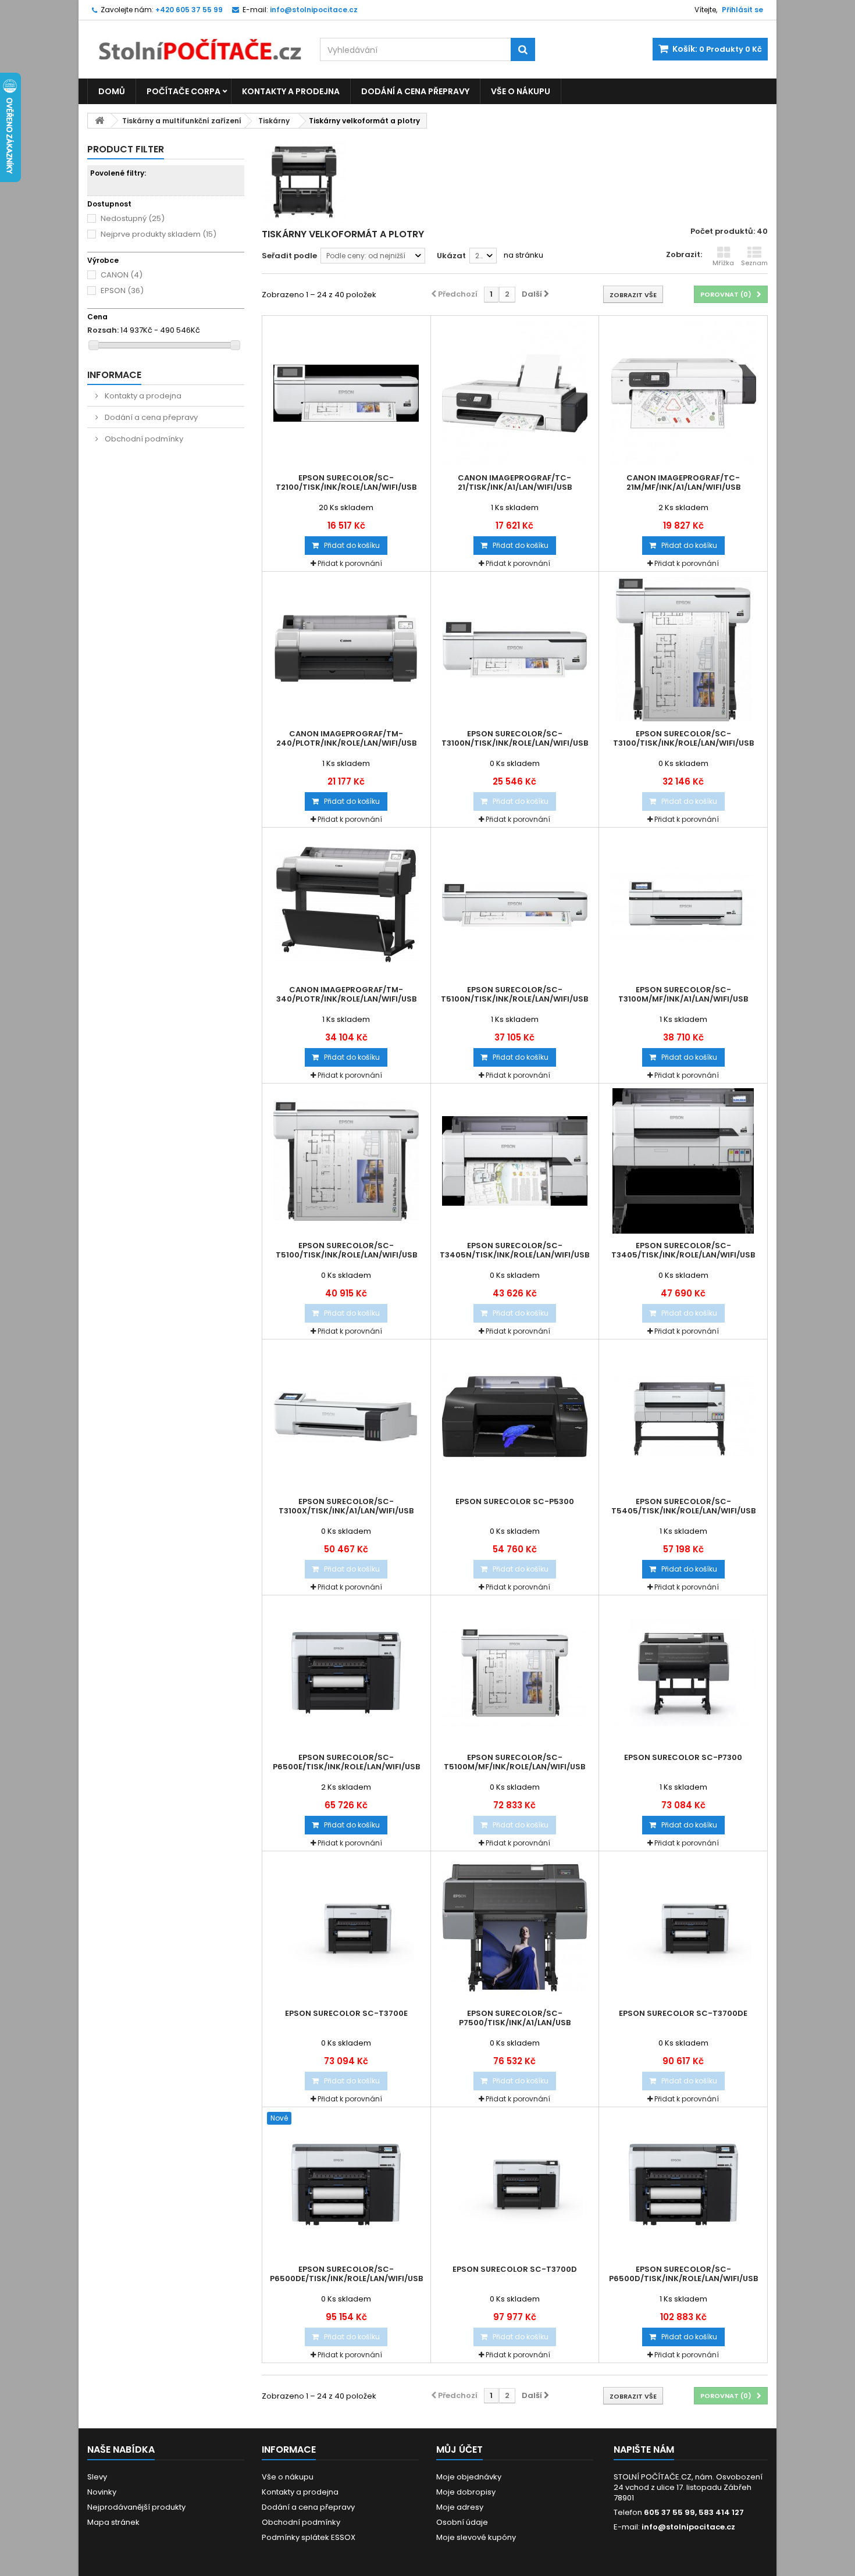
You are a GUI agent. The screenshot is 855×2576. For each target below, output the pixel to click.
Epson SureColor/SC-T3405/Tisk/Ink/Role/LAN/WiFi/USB (683, 1250)
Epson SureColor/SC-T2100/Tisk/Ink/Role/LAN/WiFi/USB (346, 483)
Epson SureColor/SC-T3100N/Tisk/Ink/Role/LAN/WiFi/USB (515, 739)
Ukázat (451, 256)
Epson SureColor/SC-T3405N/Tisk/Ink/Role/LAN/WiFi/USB (514, 1250)
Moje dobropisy (466, 2492)
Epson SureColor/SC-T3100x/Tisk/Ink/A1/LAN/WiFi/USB (346, 1506)
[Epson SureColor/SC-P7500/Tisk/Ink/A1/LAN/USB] (515, 1929)
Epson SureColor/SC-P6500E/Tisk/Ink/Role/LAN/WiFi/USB (346, 1762)
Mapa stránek (113, 2522)
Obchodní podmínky (143, 439)
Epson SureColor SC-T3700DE (683, 2014)
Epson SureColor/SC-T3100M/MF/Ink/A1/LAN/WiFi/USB (683, 995)
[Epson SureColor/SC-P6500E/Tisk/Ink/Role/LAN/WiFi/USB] (346, 1673)
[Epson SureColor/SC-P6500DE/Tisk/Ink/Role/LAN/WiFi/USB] (346, 2185)
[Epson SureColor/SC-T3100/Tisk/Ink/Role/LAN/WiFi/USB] (683, 649)
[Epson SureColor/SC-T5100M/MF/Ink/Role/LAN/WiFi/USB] (515, 1673)
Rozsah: (103, 330)
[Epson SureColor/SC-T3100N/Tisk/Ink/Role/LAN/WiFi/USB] (515, 649)
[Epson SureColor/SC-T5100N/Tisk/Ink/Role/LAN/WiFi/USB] (515, 905)
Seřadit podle (289, 256)
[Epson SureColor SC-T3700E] (346, 1929)
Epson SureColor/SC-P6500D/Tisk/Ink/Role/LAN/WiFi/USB (683, 2274)
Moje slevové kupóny (476, 2537)
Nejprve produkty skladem (158, 234)
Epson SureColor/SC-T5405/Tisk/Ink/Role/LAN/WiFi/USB (683, 1506)
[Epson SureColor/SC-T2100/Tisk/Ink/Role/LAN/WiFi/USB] (346, 393)
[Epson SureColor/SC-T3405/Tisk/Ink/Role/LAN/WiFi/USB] (683, 1161)
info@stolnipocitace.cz (688, 2527)
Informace (114, 375)
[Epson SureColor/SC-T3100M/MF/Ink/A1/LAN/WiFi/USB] (683, 905)
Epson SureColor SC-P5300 (515, 1502)
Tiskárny (274, 121)
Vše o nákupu (521, 91)
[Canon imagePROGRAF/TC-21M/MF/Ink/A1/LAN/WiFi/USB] (683, 393)
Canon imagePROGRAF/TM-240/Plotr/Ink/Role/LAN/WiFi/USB (346, 739)
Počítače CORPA (184, 91)
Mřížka (723, 263)
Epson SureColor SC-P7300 (683, 1758)
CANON (122, 275)
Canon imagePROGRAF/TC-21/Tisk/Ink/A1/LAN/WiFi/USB (515, 483)
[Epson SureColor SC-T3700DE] (683, 1929)
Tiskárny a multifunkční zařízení (182, 121)
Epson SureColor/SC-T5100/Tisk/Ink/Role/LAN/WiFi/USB (346, 1250)
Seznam (754, 263)
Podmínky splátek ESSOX (309, 2537)
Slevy (97, 2477)
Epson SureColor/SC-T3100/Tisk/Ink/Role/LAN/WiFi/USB (683, 739)
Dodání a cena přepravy (415, 91)
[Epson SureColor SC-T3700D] (515, 2185)
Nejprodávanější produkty (136, 2507)
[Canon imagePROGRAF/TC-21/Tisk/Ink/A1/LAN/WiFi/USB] (515, 393)
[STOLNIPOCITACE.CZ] (195, 41)
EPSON (122, 291)
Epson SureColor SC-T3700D (515, 2269)
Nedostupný (133, 218)
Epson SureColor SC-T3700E (346, 2014)
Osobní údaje (462, 2522)
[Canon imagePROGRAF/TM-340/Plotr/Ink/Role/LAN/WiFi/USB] (346, 905)
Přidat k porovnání (350, 563)
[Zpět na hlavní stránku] (99, 121)
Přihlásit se (742, 10)
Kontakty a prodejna (291, 91)
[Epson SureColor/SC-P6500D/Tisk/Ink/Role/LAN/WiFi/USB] (683, 2185)
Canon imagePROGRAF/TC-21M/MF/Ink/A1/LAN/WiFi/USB (683, 483)
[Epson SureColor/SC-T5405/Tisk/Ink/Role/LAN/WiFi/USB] (683, 1417)
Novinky (102, 2492)
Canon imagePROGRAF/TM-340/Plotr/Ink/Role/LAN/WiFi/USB (346, 995)
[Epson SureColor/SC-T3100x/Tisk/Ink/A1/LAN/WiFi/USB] (346, 1417)
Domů (112, 91)
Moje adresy (460, 2507)
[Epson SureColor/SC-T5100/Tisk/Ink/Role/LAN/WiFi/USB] (346, 1161)
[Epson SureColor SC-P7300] (683, 1673)
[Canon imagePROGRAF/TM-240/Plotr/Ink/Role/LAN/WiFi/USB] (346, 649)
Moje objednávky (469, 2477)
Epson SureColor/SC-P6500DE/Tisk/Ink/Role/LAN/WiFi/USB (346, 2274)
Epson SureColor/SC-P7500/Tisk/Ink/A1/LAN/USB (515, 2018)
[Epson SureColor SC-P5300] (515, 1417)
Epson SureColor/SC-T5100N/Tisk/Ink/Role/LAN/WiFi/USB (514, 995)
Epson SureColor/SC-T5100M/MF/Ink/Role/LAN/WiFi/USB (514, 1762)
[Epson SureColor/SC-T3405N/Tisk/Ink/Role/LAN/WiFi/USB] (515, 1161)
